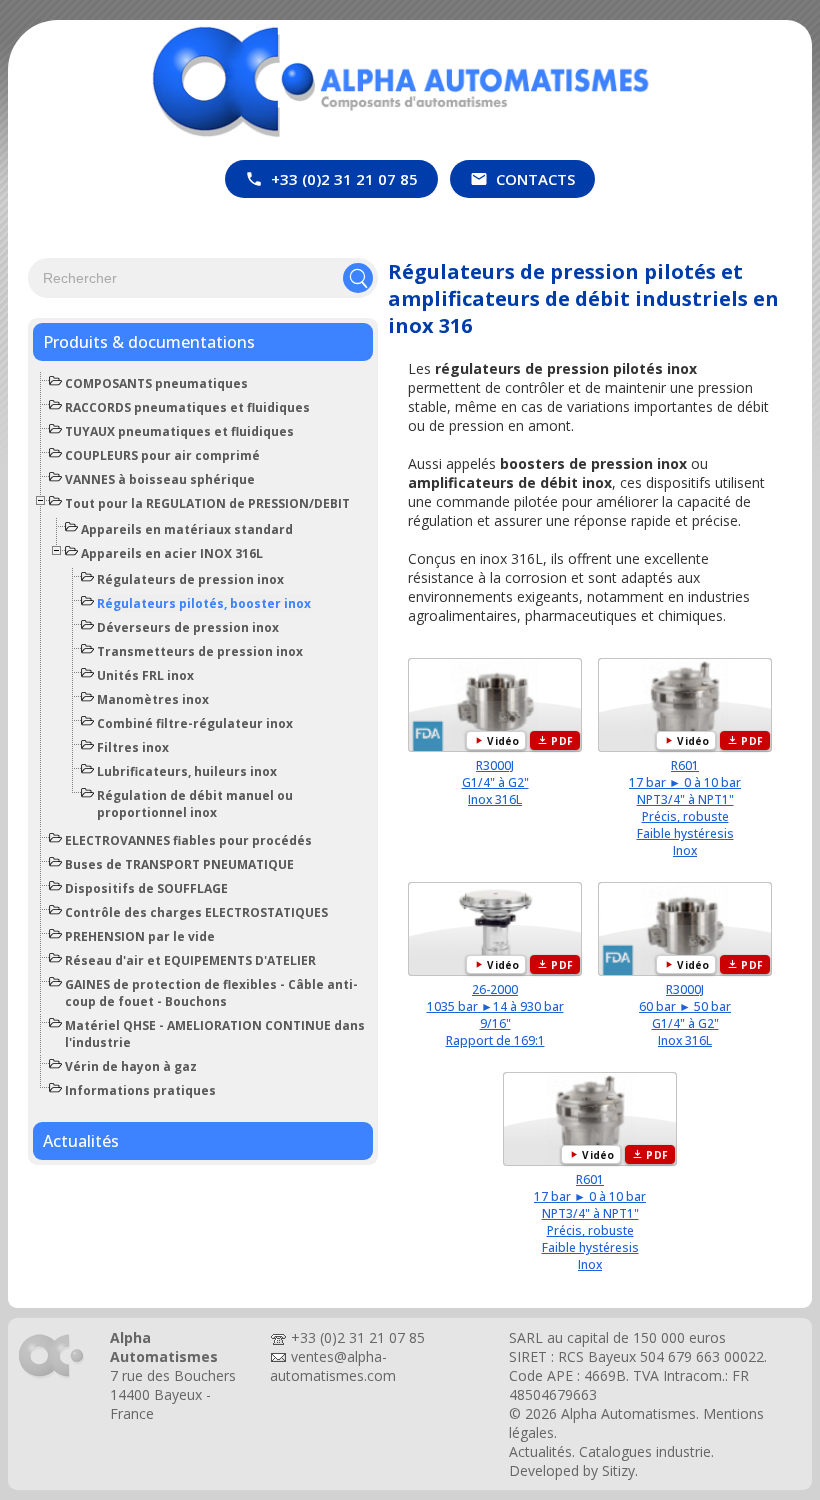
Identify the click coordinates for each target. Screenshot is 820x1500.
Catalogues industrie (645, 1451)
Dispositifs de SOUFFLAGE (146, 888)
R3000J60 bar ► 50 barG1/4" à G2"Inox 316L (685, 1015)
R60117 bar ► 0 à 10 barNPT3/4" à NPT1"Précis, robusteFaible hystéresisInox (685, 808)
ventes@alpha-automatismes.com (333, 1366)
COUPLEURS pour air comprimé (162, 455)
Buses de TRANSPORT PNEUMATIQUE (179, 864)
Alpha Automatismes (628, 1413)
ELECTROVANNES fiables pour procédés (188, 840)
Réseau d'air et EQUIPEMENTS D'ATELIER (190, 960)
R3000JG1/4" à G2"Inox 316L (495, 782)
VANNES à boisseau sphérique (160, 479)
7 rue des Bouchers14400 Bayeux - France (173, 1394)
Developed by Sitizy (572, 1470)
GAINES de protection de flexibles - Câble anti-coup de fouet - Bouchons (211, 993)
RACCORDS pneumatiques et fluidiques (187, 407)
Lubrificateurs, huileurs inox (187, 771)
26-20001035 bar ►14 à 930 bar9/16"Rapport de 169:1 (495, 1015)
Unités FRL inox (145, 675)
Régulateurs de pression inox (190, 579)
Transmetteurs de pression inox (200, 651)
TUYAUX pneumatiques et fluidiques (179, 431)
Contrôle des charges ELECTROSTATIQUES (196, 912)
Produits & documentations (149, 342)
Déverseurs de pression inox (188, 627)
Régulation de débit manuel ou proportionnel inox (195, 804)
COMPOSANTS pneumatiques (156, 383)
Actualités (81, 1141)
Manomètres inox (153, 699)
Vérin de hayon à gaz (131, 1066)
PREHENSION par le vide (140, 936)
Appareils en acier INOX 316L (172, 553)
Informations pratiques (140, 1090)
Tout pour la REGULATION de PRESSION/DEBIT (207, 503)
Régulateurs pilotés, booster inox (204, 603)
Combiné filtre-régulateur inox (195, 723)
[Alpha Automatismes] (51, 1377)
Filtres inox (133, 747)
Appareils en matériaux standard (187, 529)
